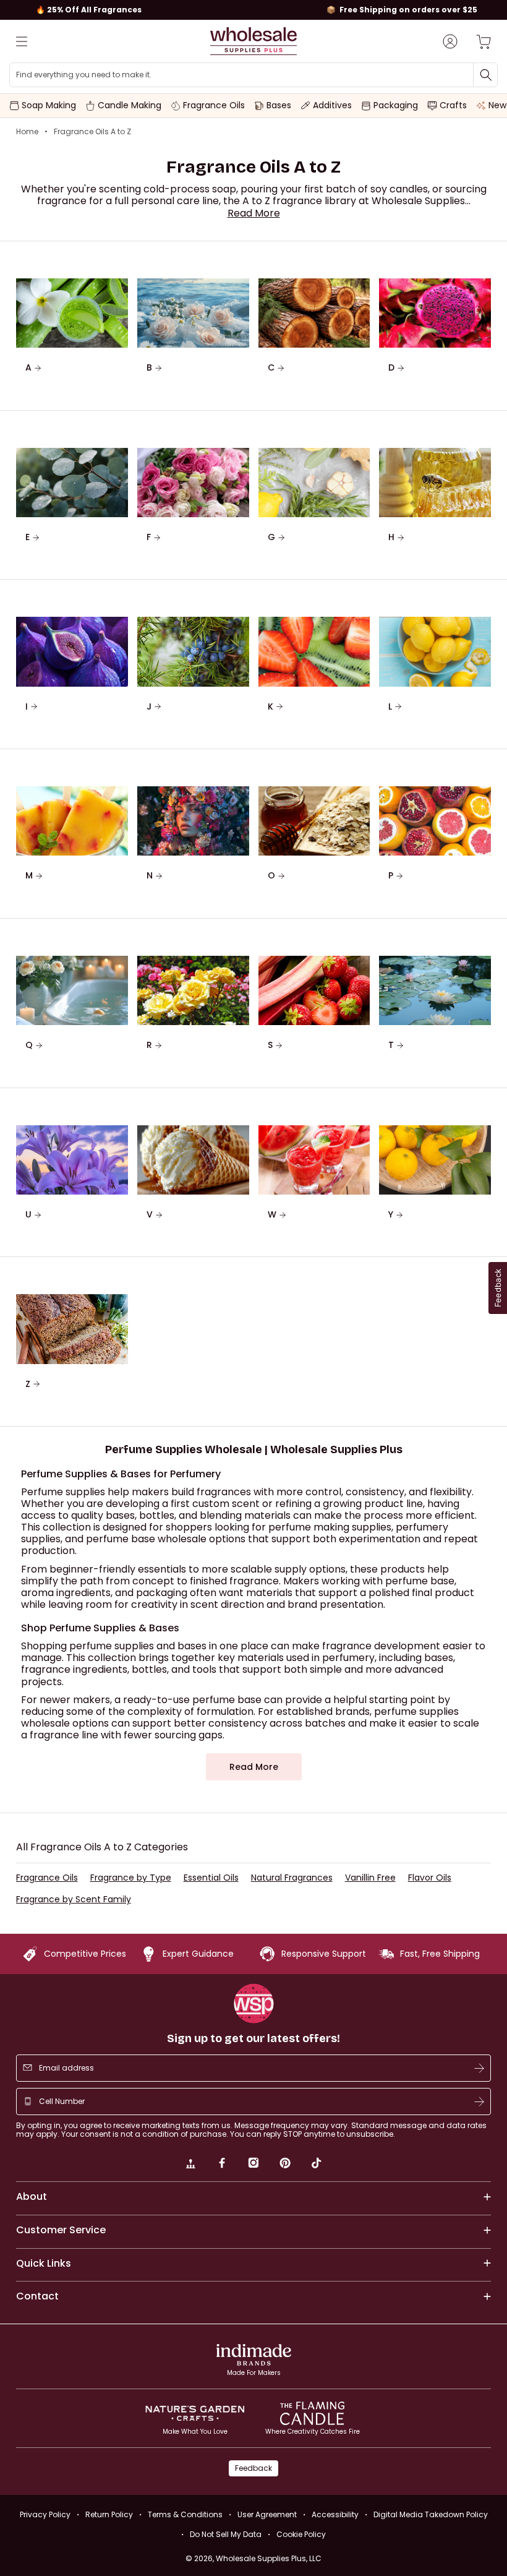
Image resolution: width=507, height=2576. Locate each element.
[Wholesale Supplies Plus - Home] (253, 41)
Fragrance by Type (131, 1878)
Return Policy (109, 2514)
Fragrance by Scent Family (74, 1900)
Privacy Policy (45, 2514)
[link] (190, 2165)
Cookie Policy (301, 2534)
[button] (254, 213)
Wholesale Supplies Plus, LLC (269, 2558)
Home (27, 132)
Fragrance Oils (47, 1878)
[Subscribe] (479, 2068)
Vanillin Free (370, 1878)
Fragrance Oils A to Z (92, 132)
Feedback (253, 2468)
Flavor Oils (430, 1878)
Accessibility (335, 2514)
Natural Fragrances (292, 1878)
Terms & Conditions (185, 2514)
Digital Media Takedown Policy (431, 2514)
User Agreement (267, 2514)
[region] (253, 10)
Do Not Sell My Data (226, 2534)
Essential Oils (211, 1878)
